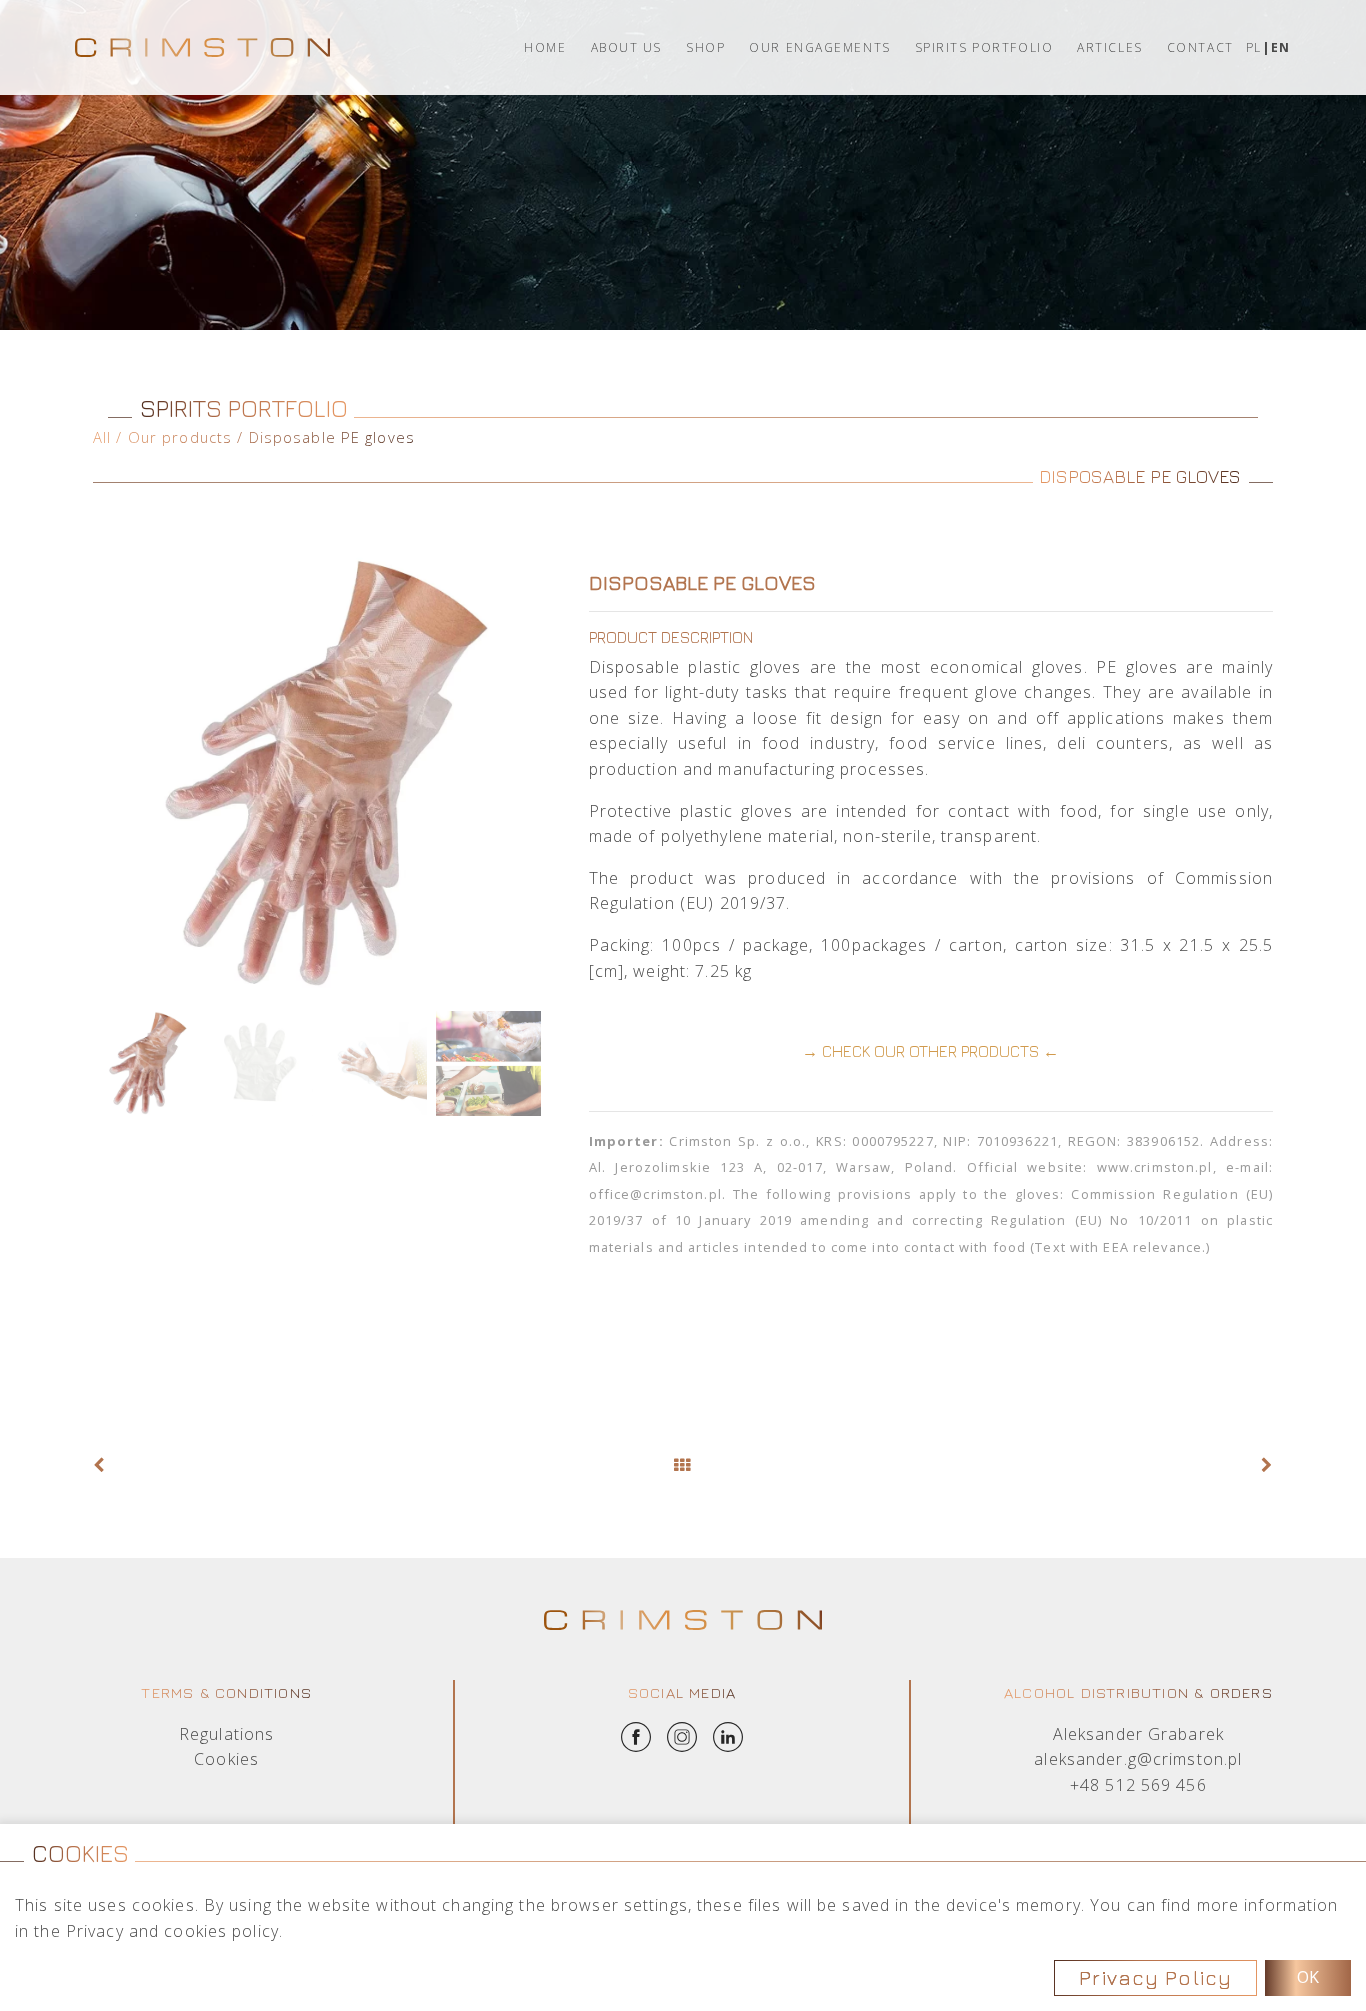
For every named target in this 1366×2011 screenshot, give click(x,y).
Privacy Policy (1155, 1977)
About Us (626, 47)
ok (1308, 1977)
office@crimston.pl (655, 1194)
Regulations (226, 1734)
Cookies (226, 1759)
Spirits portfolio (984, 47)
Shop (705, 47)
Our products (180, 437)
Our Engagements (819, 47)
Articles (1109, 47)
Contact (1200, 47)
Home (545, 47)
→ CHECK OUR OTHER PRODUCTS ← (930, 1051)
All (102, 437)
